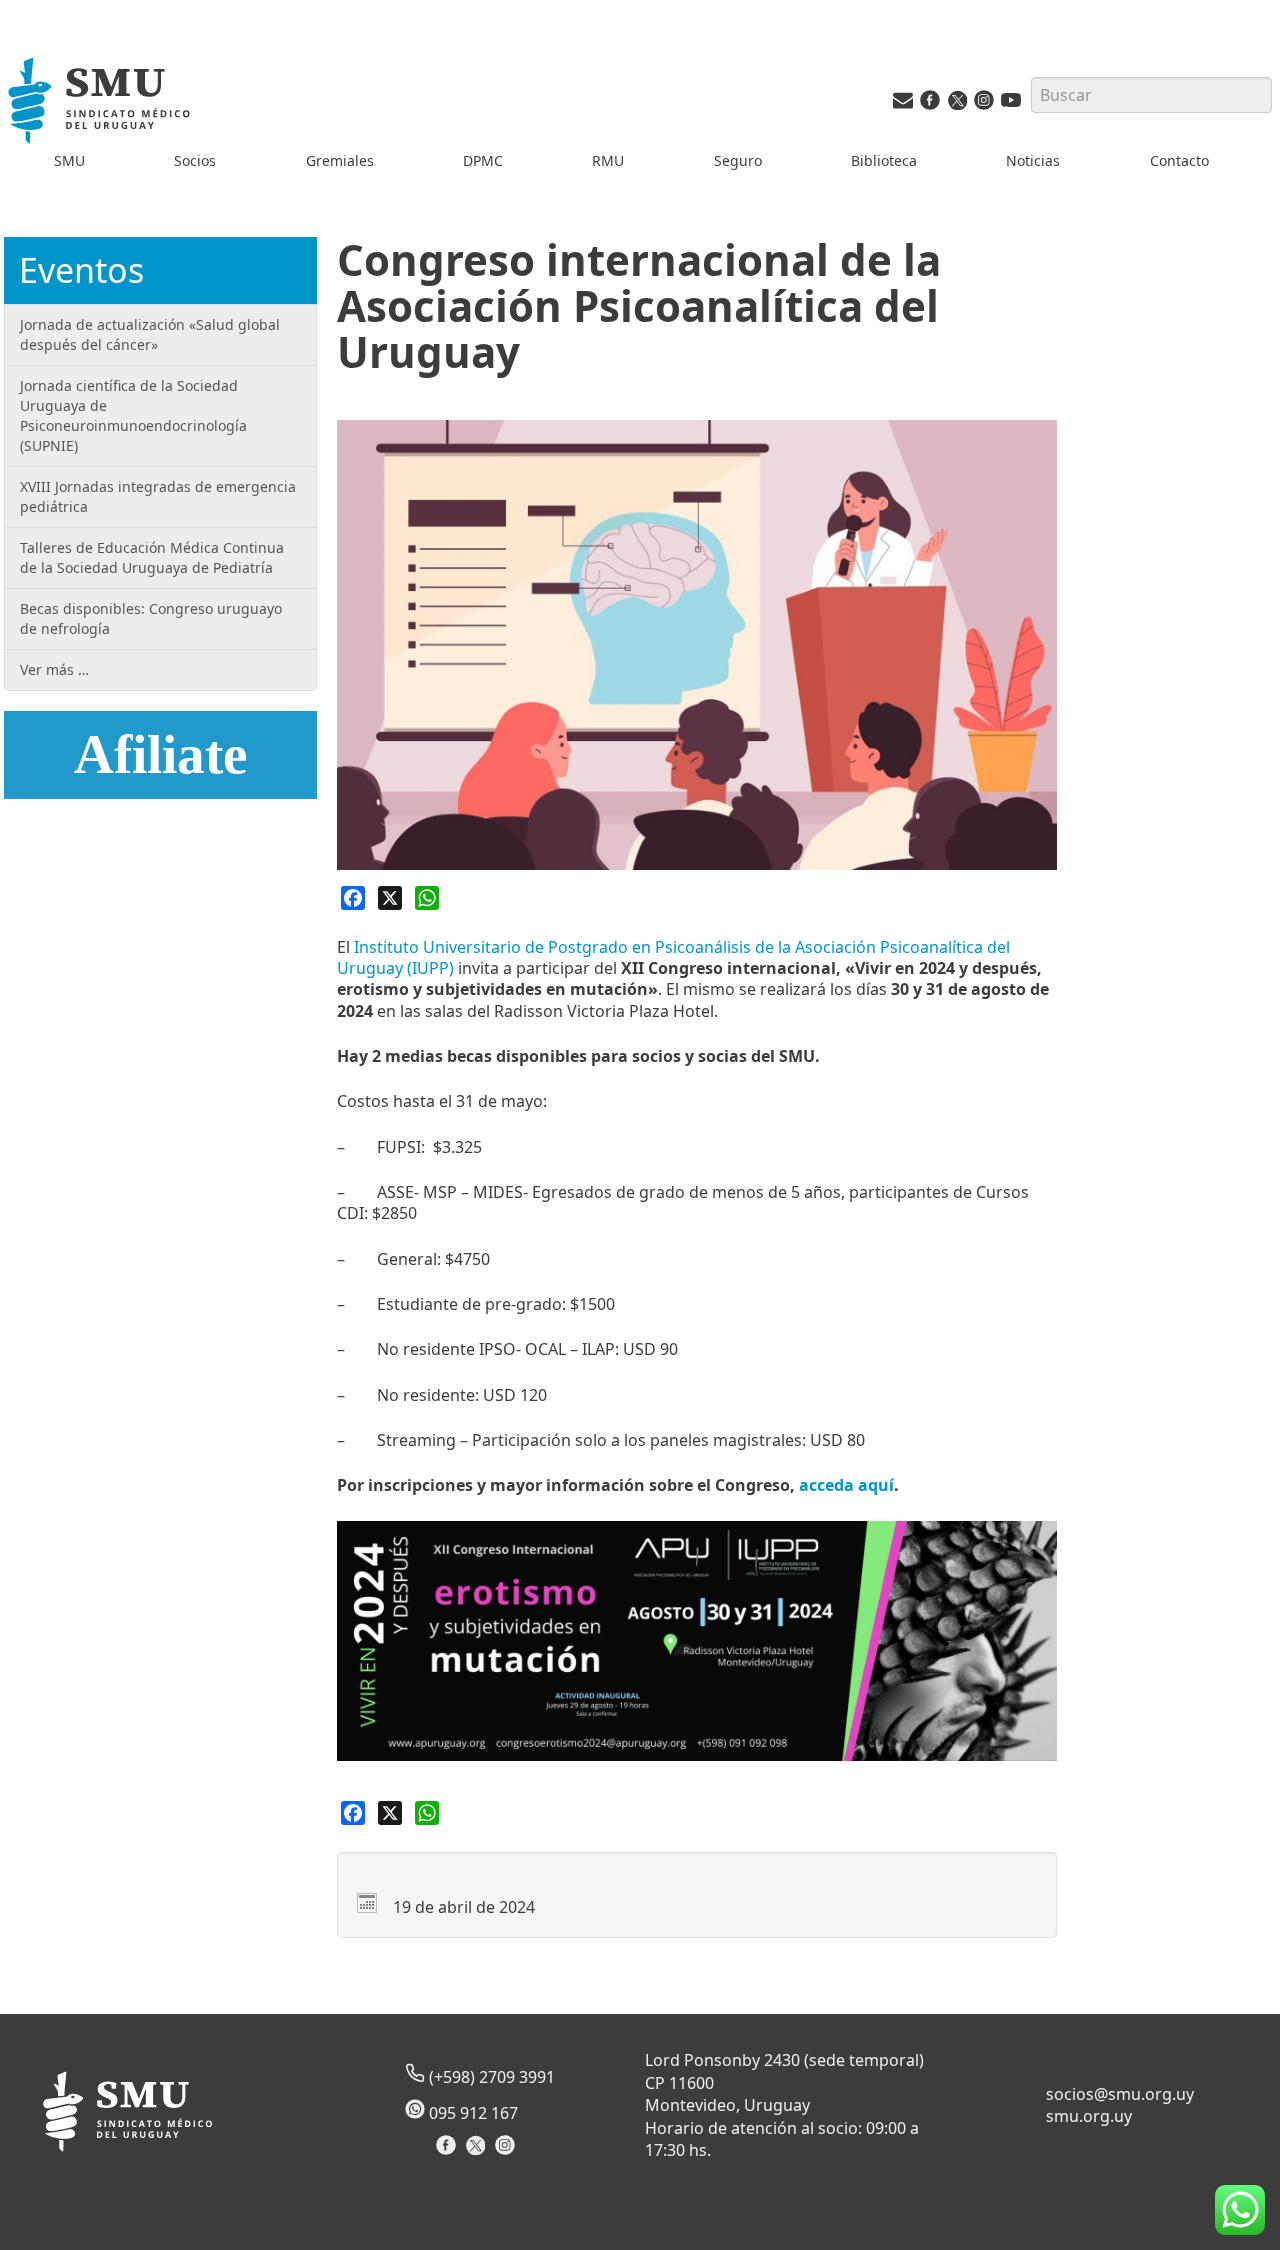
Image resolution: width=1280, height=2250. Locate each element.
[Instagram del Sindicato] (507, 2151)
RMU (608, 160)
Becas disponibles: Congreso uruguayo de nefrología (151, 618)
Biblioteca (884, 160)
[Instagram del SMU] (984, 104)
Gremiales (340, 160)
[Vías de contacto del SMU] (903, 104)
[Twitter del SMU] (957, 104)
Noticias (1033, 160)
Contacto (1179, 160)
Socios (195, 160)
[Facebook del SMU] (930, 104)
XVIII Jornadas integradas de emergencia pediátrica (158, 496)
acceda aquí (846, 1485)
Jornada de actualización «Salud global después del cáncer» (150, 334)
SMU (69, 160)
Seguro (738, 160)
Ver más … (54, 669)
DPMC (483, 160)
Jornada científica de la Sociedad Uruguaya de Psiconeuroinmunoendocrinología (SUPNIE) (133, 415)
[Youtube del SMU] (1011, 104)
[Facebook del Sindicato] (448, 2151)
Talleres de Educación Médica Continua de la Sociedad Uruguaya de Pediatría (152, 557)
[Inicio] (101, 103)
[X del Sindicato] (477, 2151)
